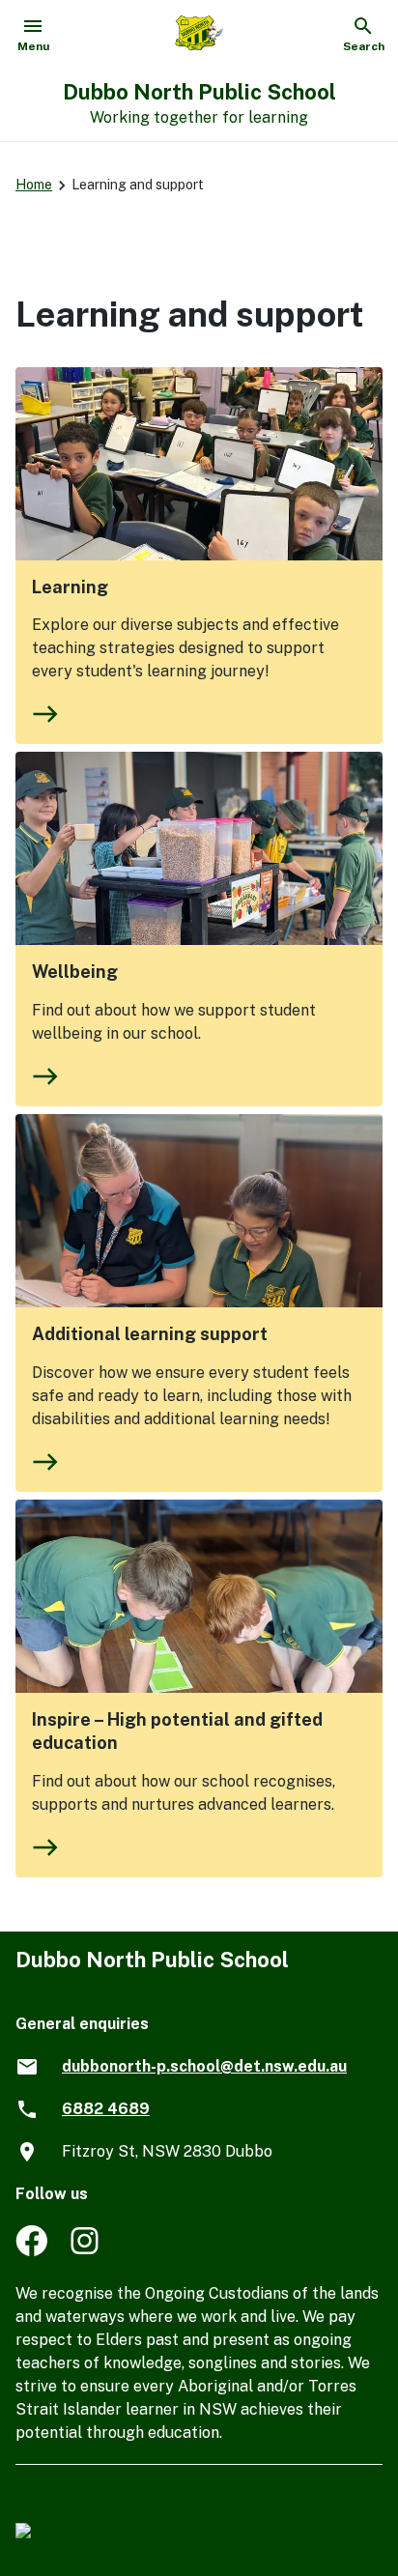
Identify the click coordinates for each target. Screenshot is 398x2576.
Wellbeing (75, 972)
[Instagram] (86, 2251)
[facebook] (31, 2251)
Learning (70, 587)
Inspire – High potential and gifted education (177, 1731)
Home (34, 185)
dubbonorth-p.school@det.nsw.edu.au (204, 2066)
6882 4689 (106, 2109)
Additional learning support (150, 1334)
